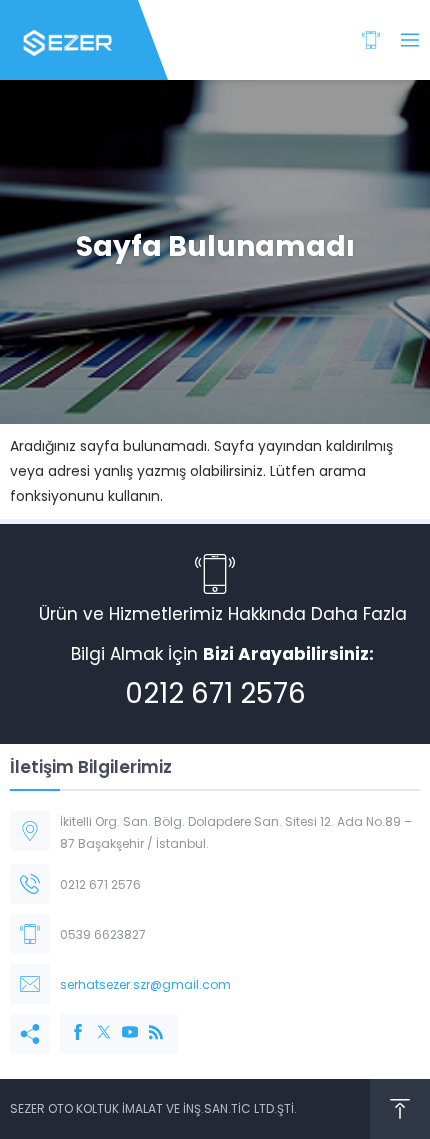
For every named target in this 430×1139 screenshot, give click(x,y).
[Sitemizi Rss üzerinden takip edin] (146, 1022)
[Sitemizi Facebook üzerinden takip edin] (68, 1022)
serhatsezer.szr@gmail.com (145, 984)
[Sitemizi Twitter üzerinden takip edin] (94, 1022)
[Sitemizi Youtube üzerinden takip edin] (120, 1022)
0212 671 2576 (215, 693)
